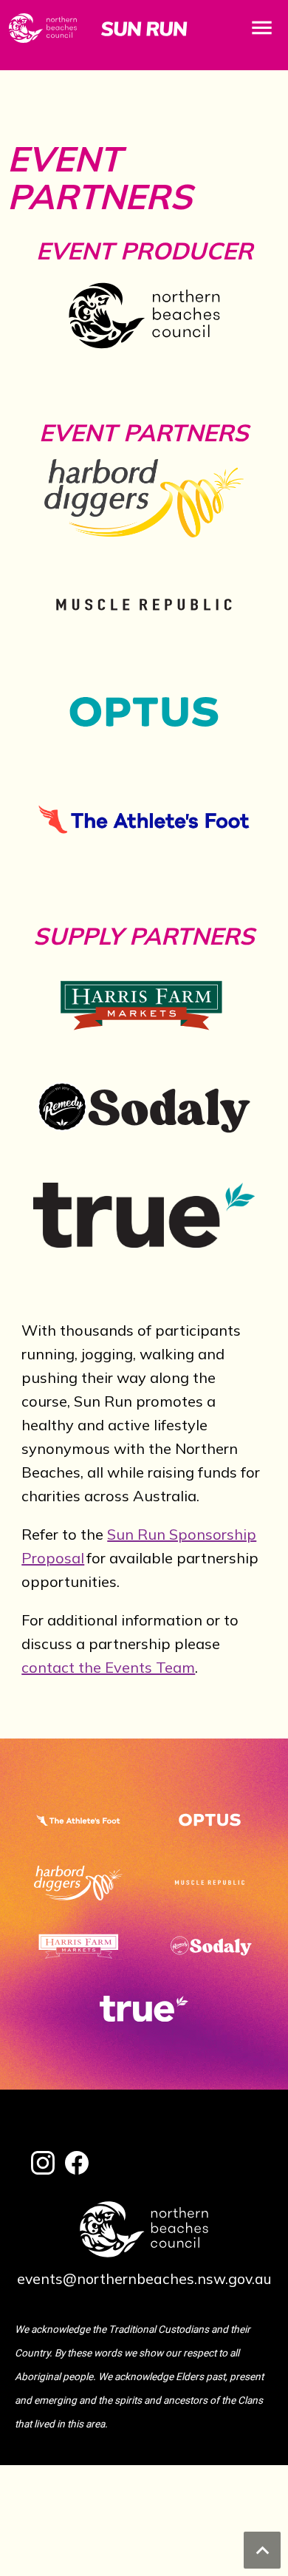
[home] (144, 28)
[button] (262, 28)
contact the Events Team (108, 1667)
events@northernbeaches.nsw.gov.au (144, 2278)
